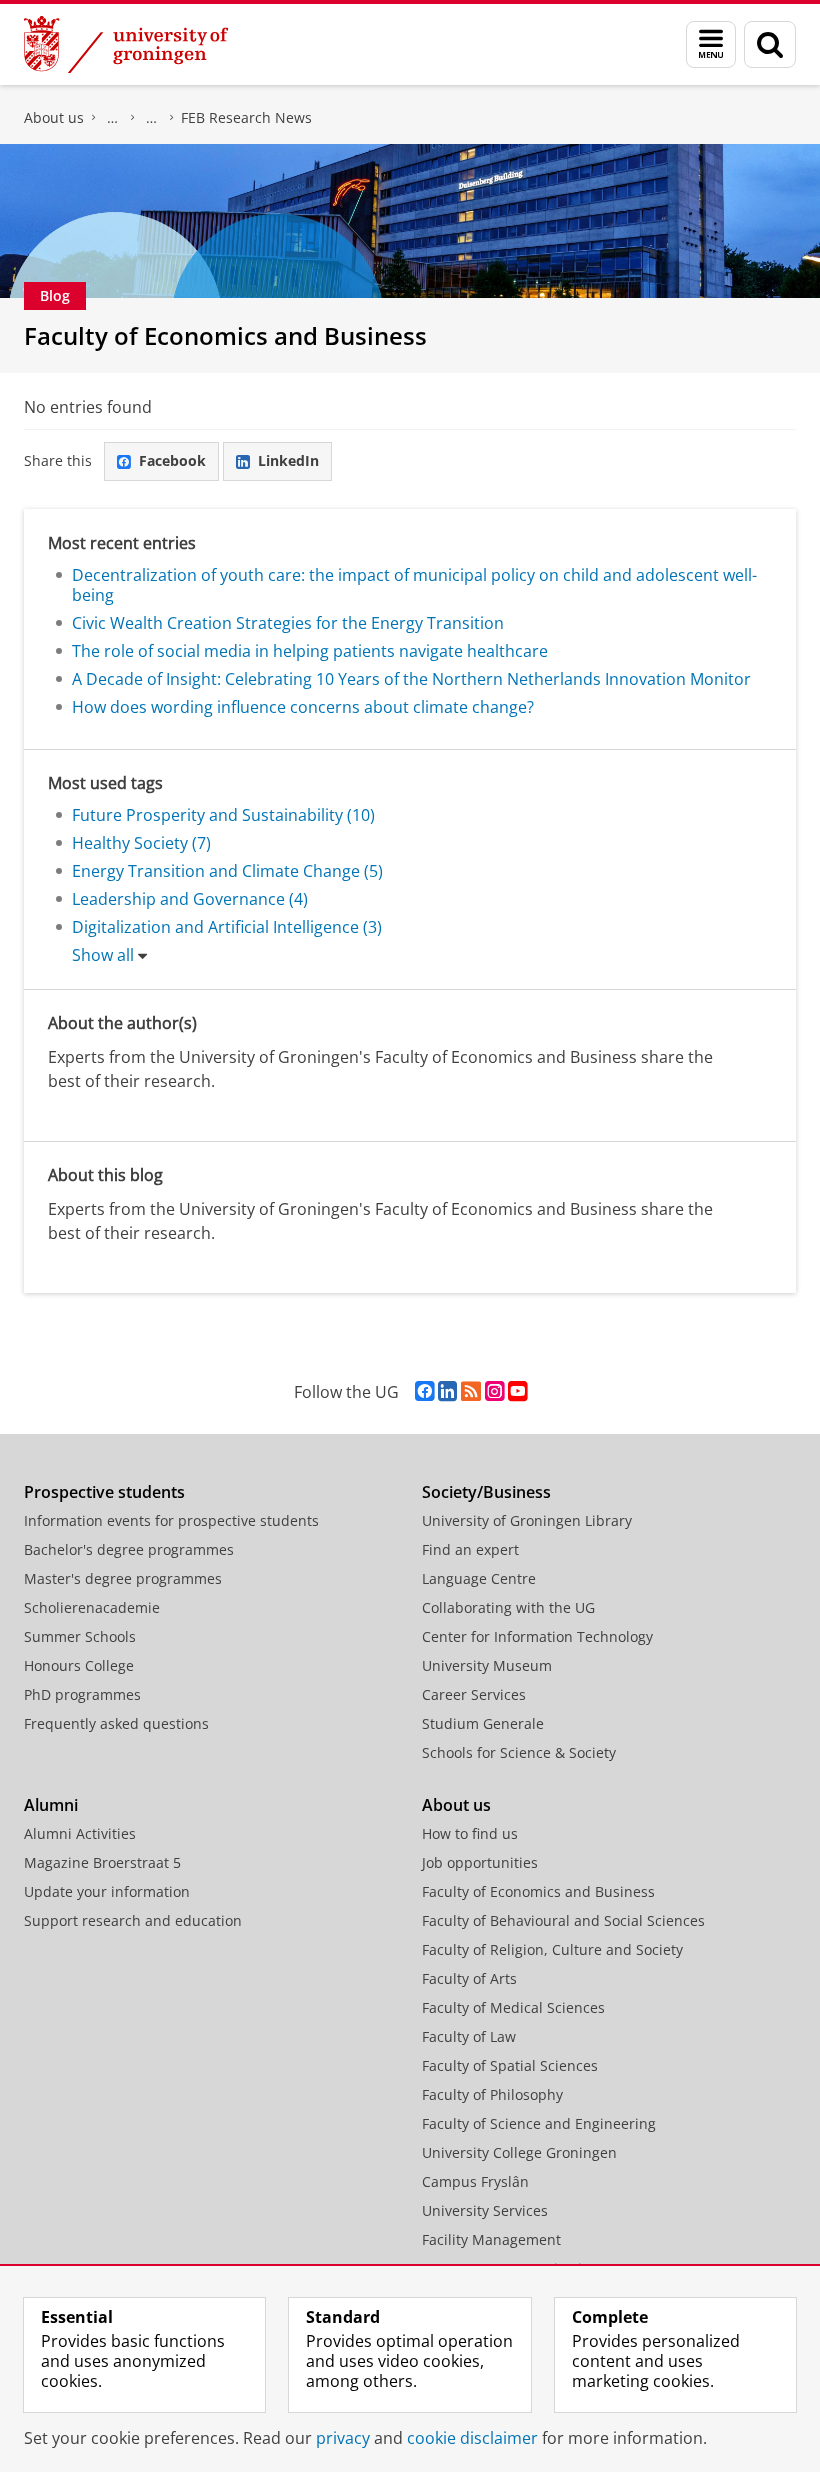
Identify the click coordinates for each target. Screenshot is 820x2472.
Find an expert (470, 1549)
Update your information (107, 1891)
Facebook (172, 460)
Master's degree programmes (123, 1578)
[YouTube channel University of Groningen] (517, 1391)
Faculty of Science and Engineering (539, 2123)
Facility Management (491, 2239)
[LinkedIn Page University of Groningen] (447, 1391)
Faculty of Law (469, 2036)
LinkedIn (288, 460)
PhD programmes (82, 1694)
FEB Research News (246, 117)
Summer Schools (80, 1636)
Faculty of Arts (469, 1978)
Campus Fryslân (475, 2181)
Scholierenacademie (92, 1607)
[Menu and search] (711, 44)
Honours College (79, 1665)
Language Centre (479, 1578)
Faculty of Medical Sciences (513, 2007)
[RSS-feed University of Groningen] (471, 1391)
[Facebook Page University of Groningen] (424, 1391)
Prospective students (104, 1492)
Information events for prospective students (171, 1520)
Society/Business (486, 1492)
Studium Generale (483, 1723)
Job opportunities (480, 1862)
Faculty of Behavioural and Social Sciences (563, 1920)
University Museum (487, 1665)
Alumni (51, 1805)
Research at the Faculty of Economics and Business (152, 118)
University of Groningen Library (527, 1520)
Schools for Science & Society (519, 1752)
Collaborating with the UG (508, 1607)
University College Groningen (519, 2152)
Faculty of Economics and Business (113, 118)
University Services (485, 2210)
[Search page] (770, 44)
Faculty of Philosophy (492, 2094)
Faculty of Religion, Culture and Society (552, 1949)
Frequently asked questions (116, 1723)
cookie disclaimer (472, 2438)
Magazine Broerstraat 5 (102, 1862)
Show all (103, 955)
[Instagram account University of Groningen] (494, 1391)
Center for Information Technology (537, 1636)
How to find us (470, 1833)
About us (54, 117)
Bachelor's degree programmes (129, 1549)
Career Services (474, 1694)
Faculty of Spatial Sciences (510, 2065)
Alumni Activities (80, 1833)
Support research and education (133, 1920)
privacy (343, 2438)
